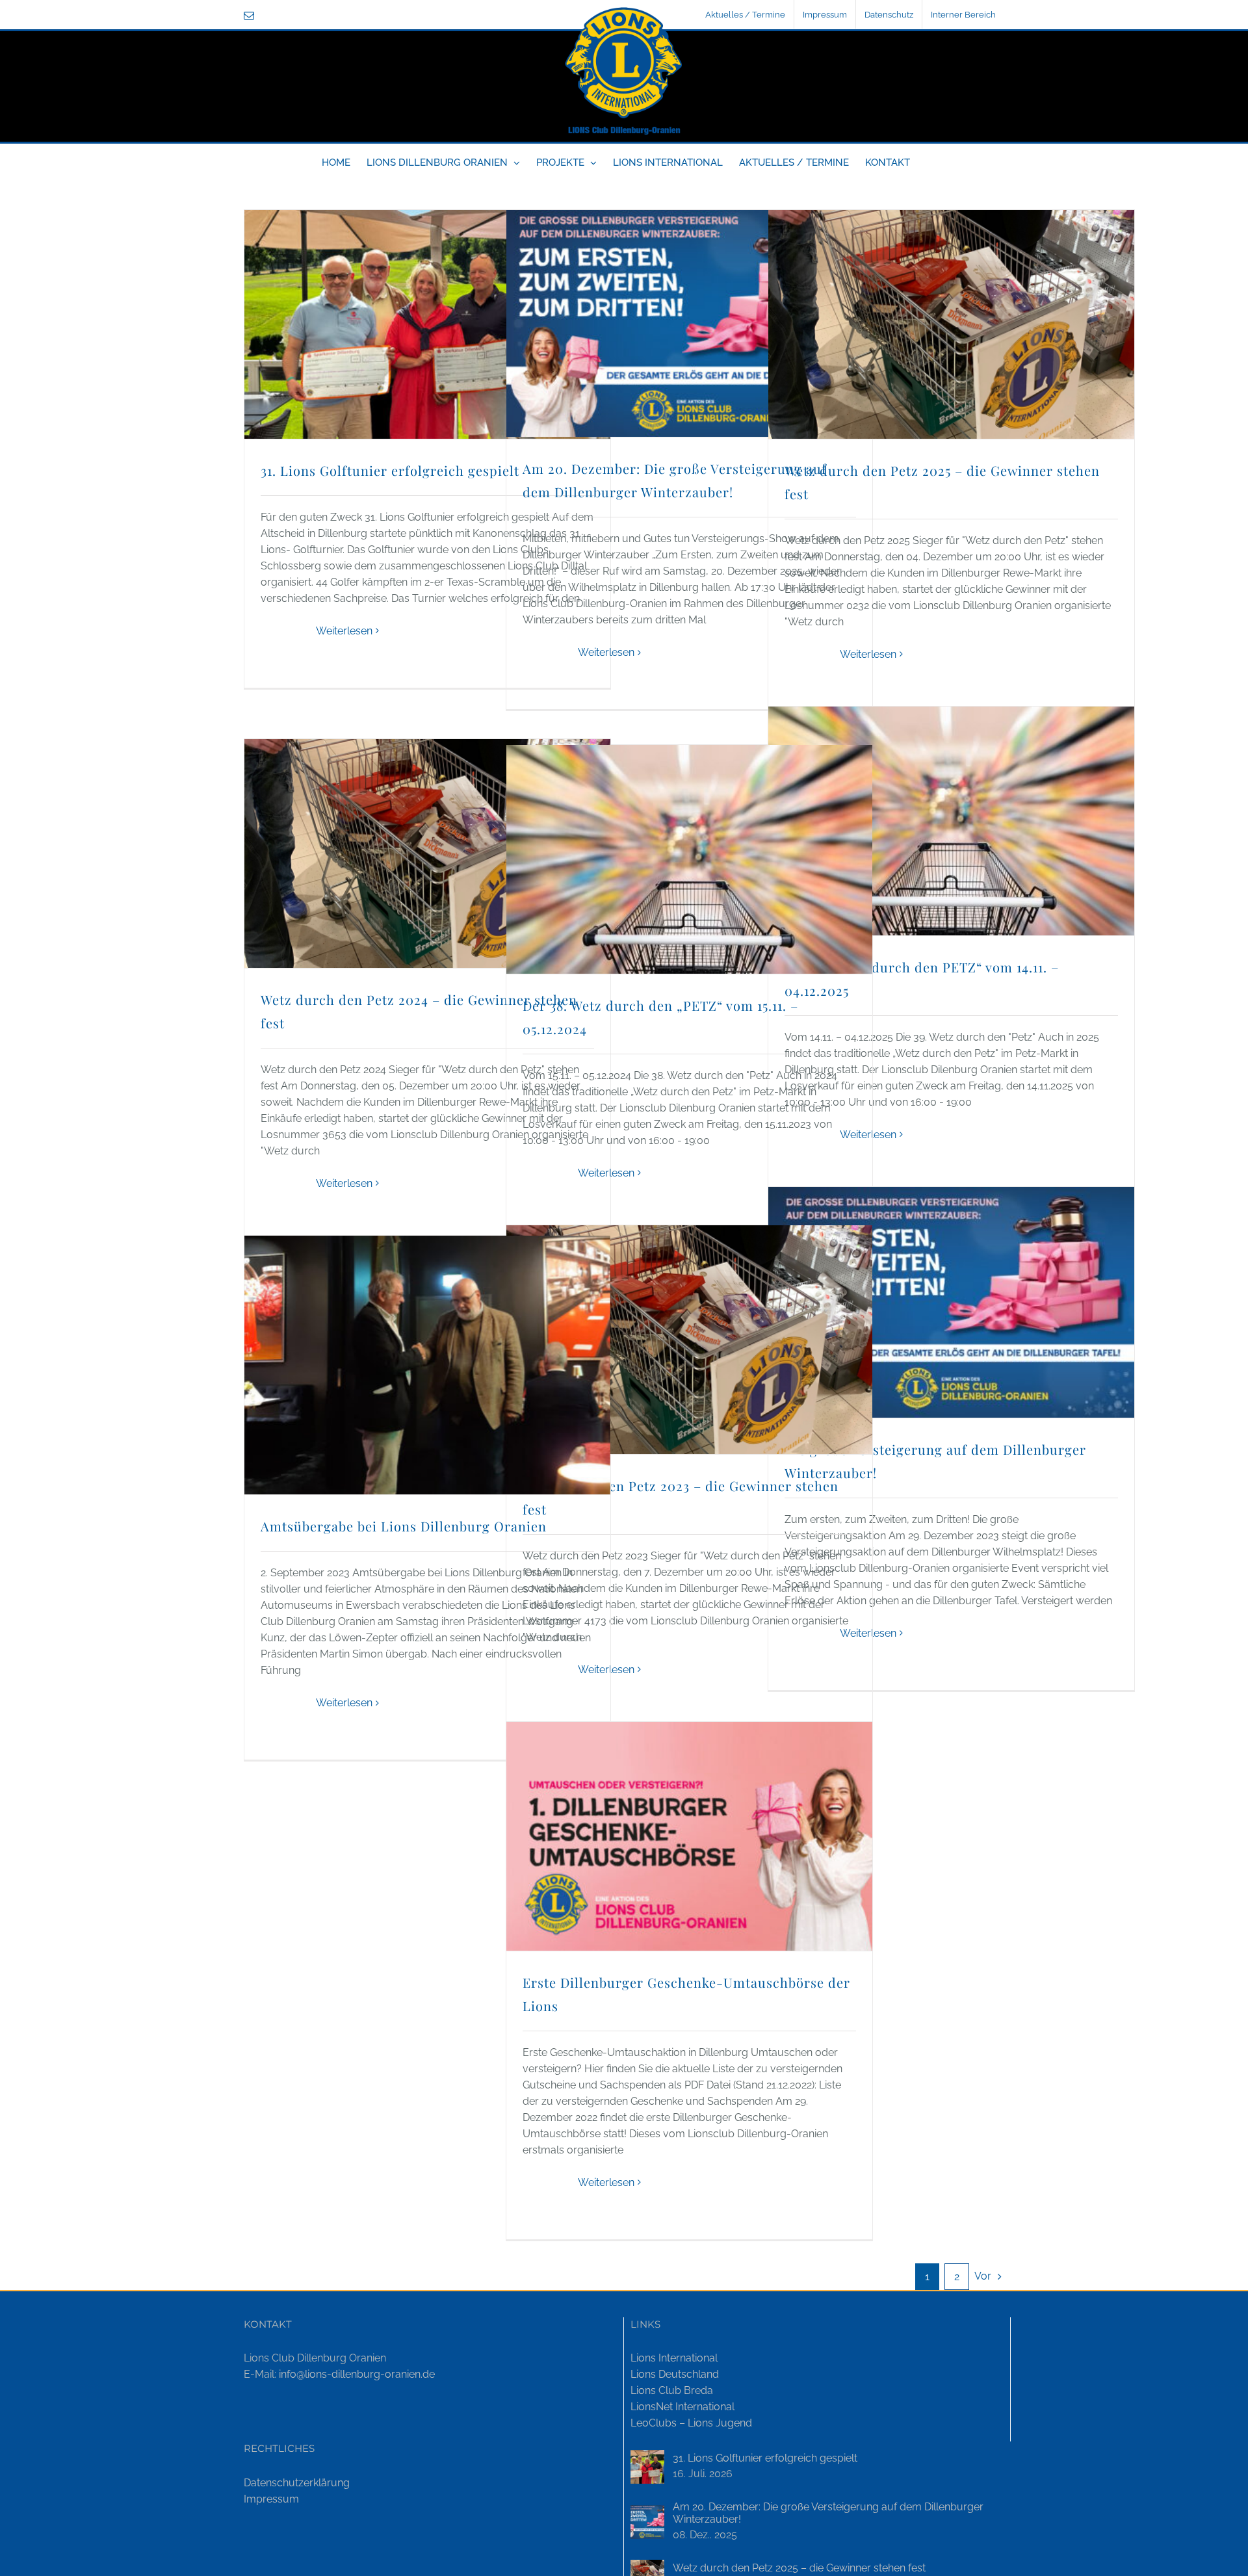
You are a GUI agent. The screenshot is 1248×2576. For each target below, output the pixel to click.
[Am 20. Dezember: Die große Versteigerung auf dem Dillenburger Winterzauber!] (647, 2522)
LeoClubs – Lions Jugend (691, 2423)
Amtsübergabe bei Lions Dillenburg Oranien (404, 1526)
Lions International (674, 2358)
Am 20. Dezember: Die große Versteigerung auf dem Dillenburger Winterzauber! (828, 2513)
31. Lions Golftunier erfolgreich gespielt (390, 470)
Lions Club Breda (672, 2390)
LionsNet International (682, 2407)
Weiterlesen (344, 631)
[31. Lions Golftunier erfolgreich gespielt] (647, 2467)
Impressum (271, 2499)
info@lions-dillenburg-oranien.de (357, 2374)
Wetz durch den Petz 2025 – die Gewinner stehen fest (799, 2568)
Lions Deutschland (675, 2374)
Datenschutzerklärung (297, 2483)
